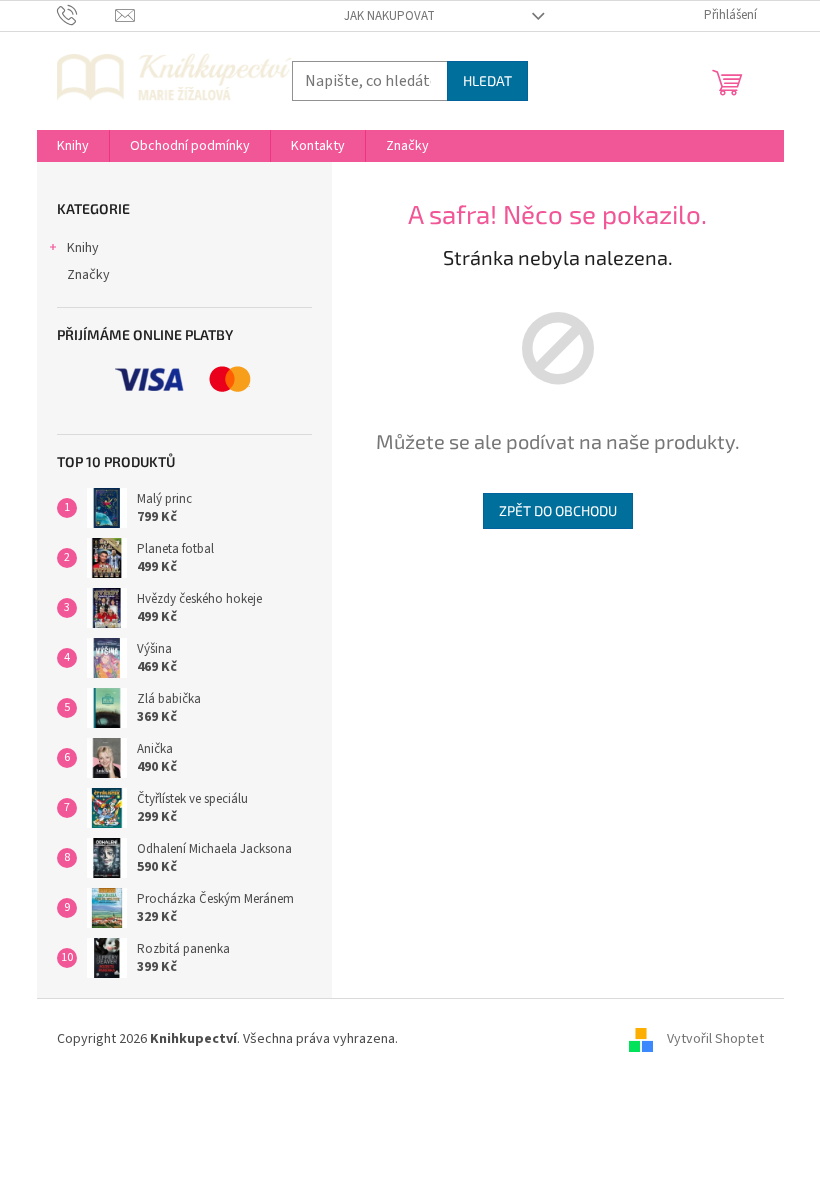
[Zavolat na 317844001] (86, 15)
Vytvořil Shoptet (715, 1039)
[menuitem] (73, 146)
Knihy (83, 248)
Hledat (487, 80)
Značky (88, 275)
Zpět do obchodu (558, 510)
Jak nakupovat (389, 16)
